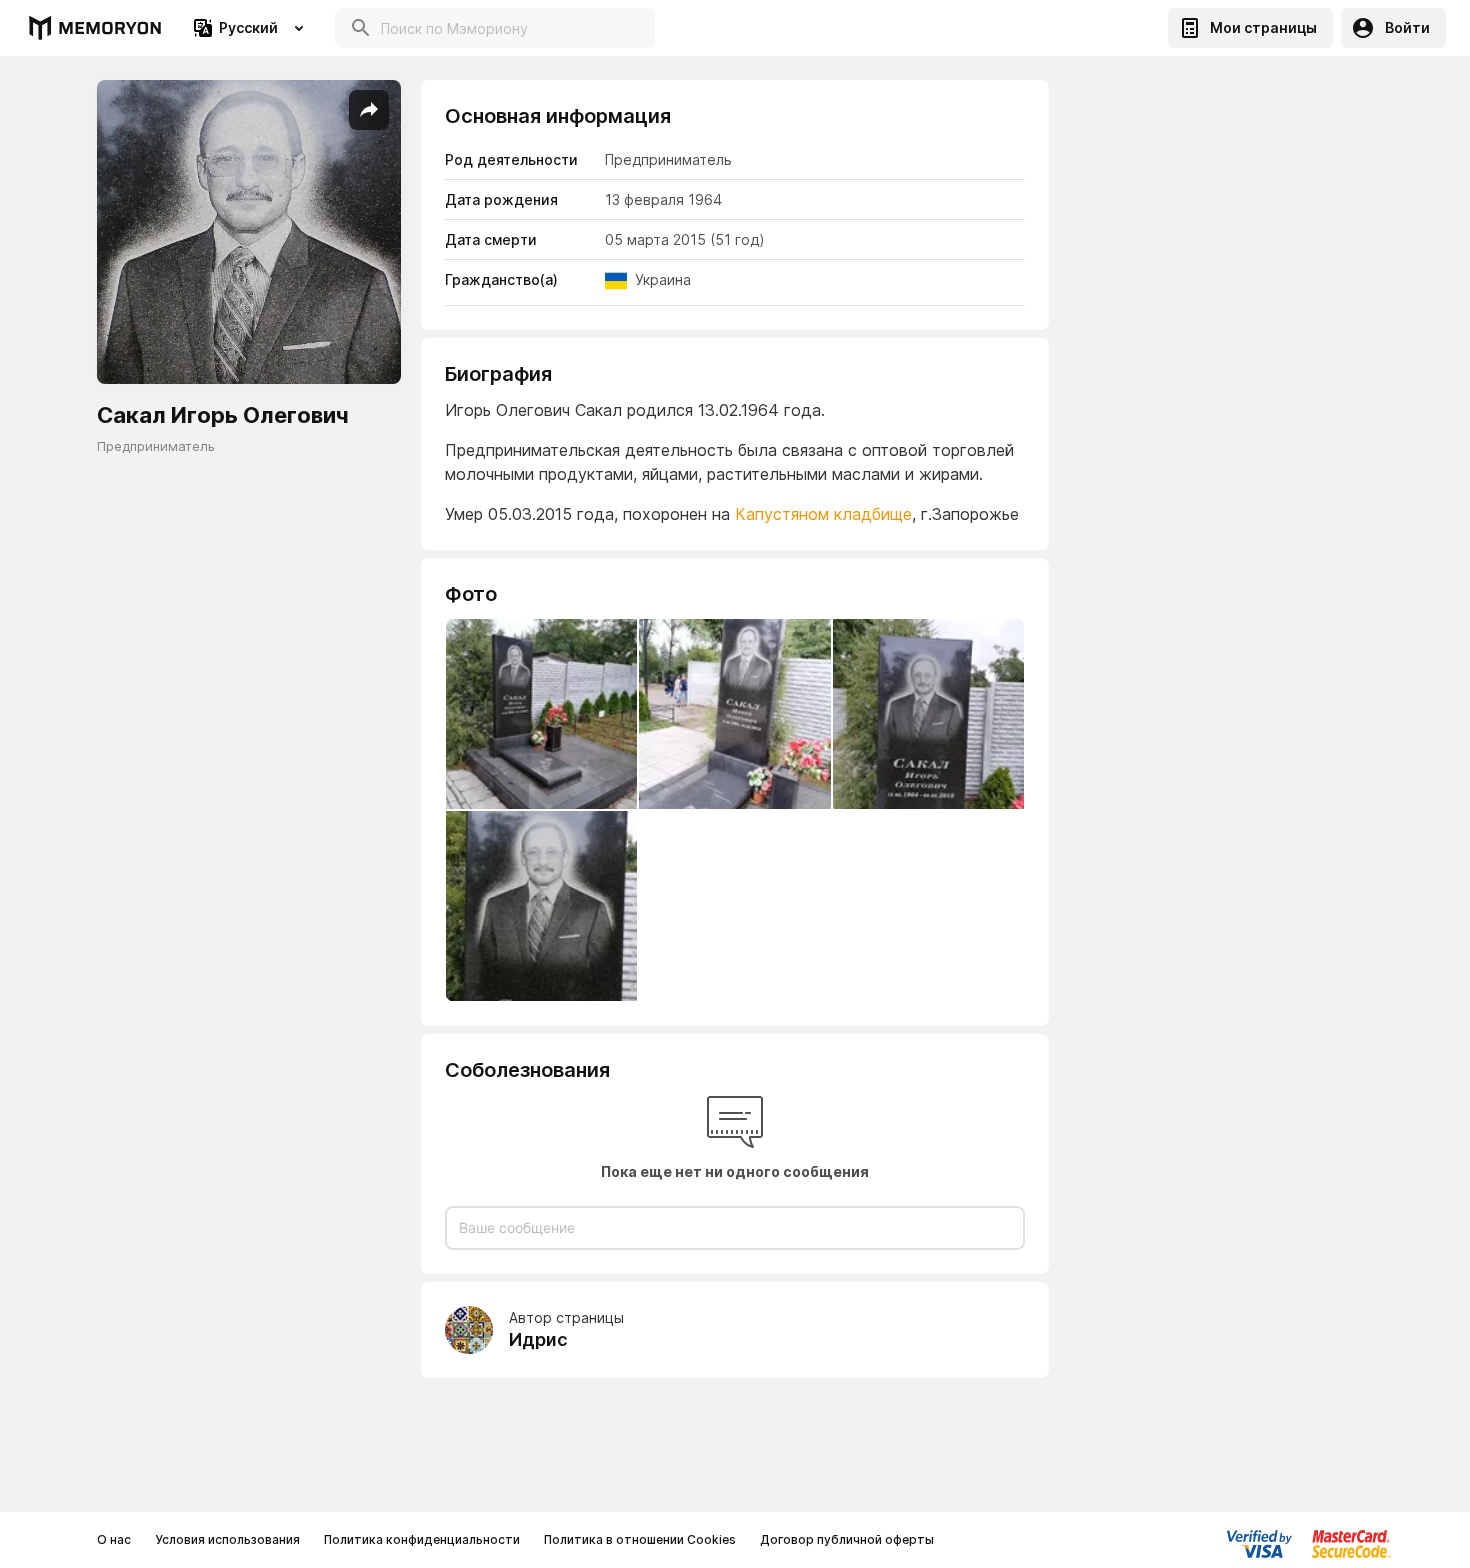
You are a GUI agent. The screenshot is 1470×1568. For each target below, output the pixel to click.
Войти (1407, 27)
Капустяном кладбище (823, 514)
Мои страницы (1263, 27)
